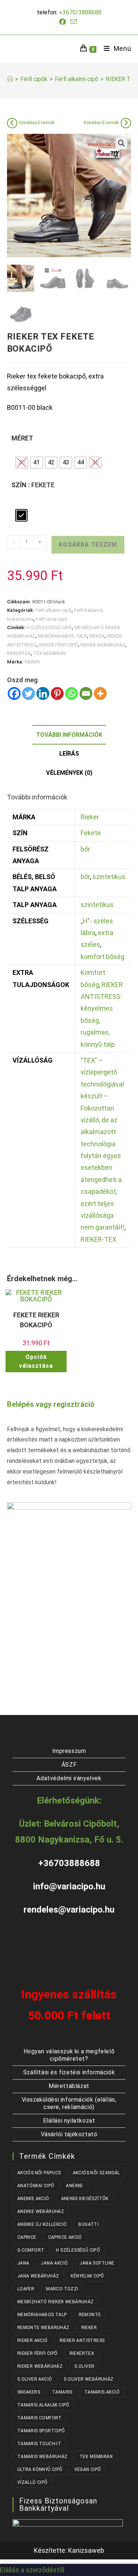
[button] (121, 143)
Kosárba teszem (88, 545)
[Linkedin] (43, 693)
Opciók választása (36, 1361)
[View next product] (126, 123)
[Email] (86, 693)
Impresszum (69, 1751)
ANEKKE (74, 2186)
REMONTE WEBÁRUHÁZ (43, 2328)
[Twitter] (29, 693)
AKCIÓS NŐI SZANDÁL (96, 2173)
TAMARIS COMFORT (40, 2418)
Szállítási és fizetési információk (69, 2072)
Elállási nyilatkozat (69, 2121)
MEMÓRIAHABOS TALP (62, 636)
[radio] (22, 463)
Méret (22, 438)
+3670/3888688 (80, 12)
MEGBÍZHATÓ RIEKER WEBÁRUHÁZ (56, 2302)
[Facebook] (14, 693)
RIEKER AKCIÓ (33, 2340)
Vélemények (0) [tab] (69, 773)
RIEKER (97, 636)
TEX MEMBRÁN (49, 653)
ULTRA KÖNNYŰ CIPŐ (40, 2469)
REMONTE (90, 2315)
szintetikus (109, 877)
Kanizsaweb (86, 2550)
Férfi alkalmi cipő (53, 610)
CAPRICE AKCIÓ (65, 2237)
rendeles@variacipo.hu (69, 1910)
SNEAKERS (29, 2392)
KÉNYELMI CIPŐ (87, 2276)
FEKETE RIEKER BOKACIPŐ (36, 1320)
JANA (23, 2263)
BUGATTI (89, 2224)
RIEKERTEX (19, 653)
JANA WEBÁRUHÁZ (38, 2276)
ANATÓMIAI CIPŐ (36, 2186)
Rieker (90, 817)
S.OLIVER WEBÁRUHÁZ (89, 2379)
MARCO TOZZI (62, 2289)
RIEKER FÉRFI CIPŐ (59, 645)
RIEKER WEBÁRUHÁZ (103, 645)
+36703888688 (69, 1863)
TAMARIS (62, 2392)
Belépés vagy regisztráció (51, 1404)
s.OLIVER (84, 2366)
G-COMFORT (31, 2250)
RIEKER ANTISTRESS (82, 2340)
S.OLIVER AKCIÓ (35, 2379)
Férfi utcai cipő (52, 619)
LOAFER (26, 2289)
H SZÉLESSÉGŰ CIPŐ (49, 628)
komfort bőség (102, 957)
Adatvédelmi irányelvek (69, 1778)
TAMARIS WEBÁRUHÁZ (43, 2457)
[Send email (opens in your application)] (74, 22)
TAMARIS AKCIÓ (102, 2392)
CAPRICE (27, 2237)
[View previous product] (12, 123)
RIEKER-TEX (98, 1239)
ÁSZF (69, 1765)
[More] (100, 693)
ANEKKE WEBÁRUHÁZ (41, 2211)
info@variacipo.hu (69, 1886)
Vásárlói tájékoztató (69, 2134)
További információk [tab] (69, 735)
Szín (19, 485)
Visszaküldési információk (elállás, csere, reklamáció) (69, 2103)
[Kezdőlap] (10, 79)
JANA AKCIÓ (54, 2263)
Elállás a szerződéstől (32, 2570)
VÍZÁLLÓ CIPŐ (33, 2482)
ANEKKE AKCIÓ (33, 2199)
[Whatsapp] (72, 693)
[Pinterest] (57, 693)
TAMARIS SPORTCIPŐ (41, 2431)
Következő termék (37, 123)
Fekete (91, 833)
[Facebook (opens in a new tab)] (64, 22)
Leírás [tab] (69, 754)
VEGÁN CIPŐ (88, 2469)
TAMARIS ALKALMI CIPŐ (43, 2405)
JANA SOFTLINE (97, 2263)
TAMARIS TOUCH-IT (39, 2444)
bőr (85, 849)
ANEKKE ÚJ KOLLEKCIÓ (42, 2224)
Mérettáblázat (69, 2086)
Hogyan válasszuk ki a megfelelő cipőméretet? (69, 2055)
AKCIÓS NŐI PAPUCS (39, 2173)
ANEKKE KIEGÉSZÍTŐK (85, 2199)
